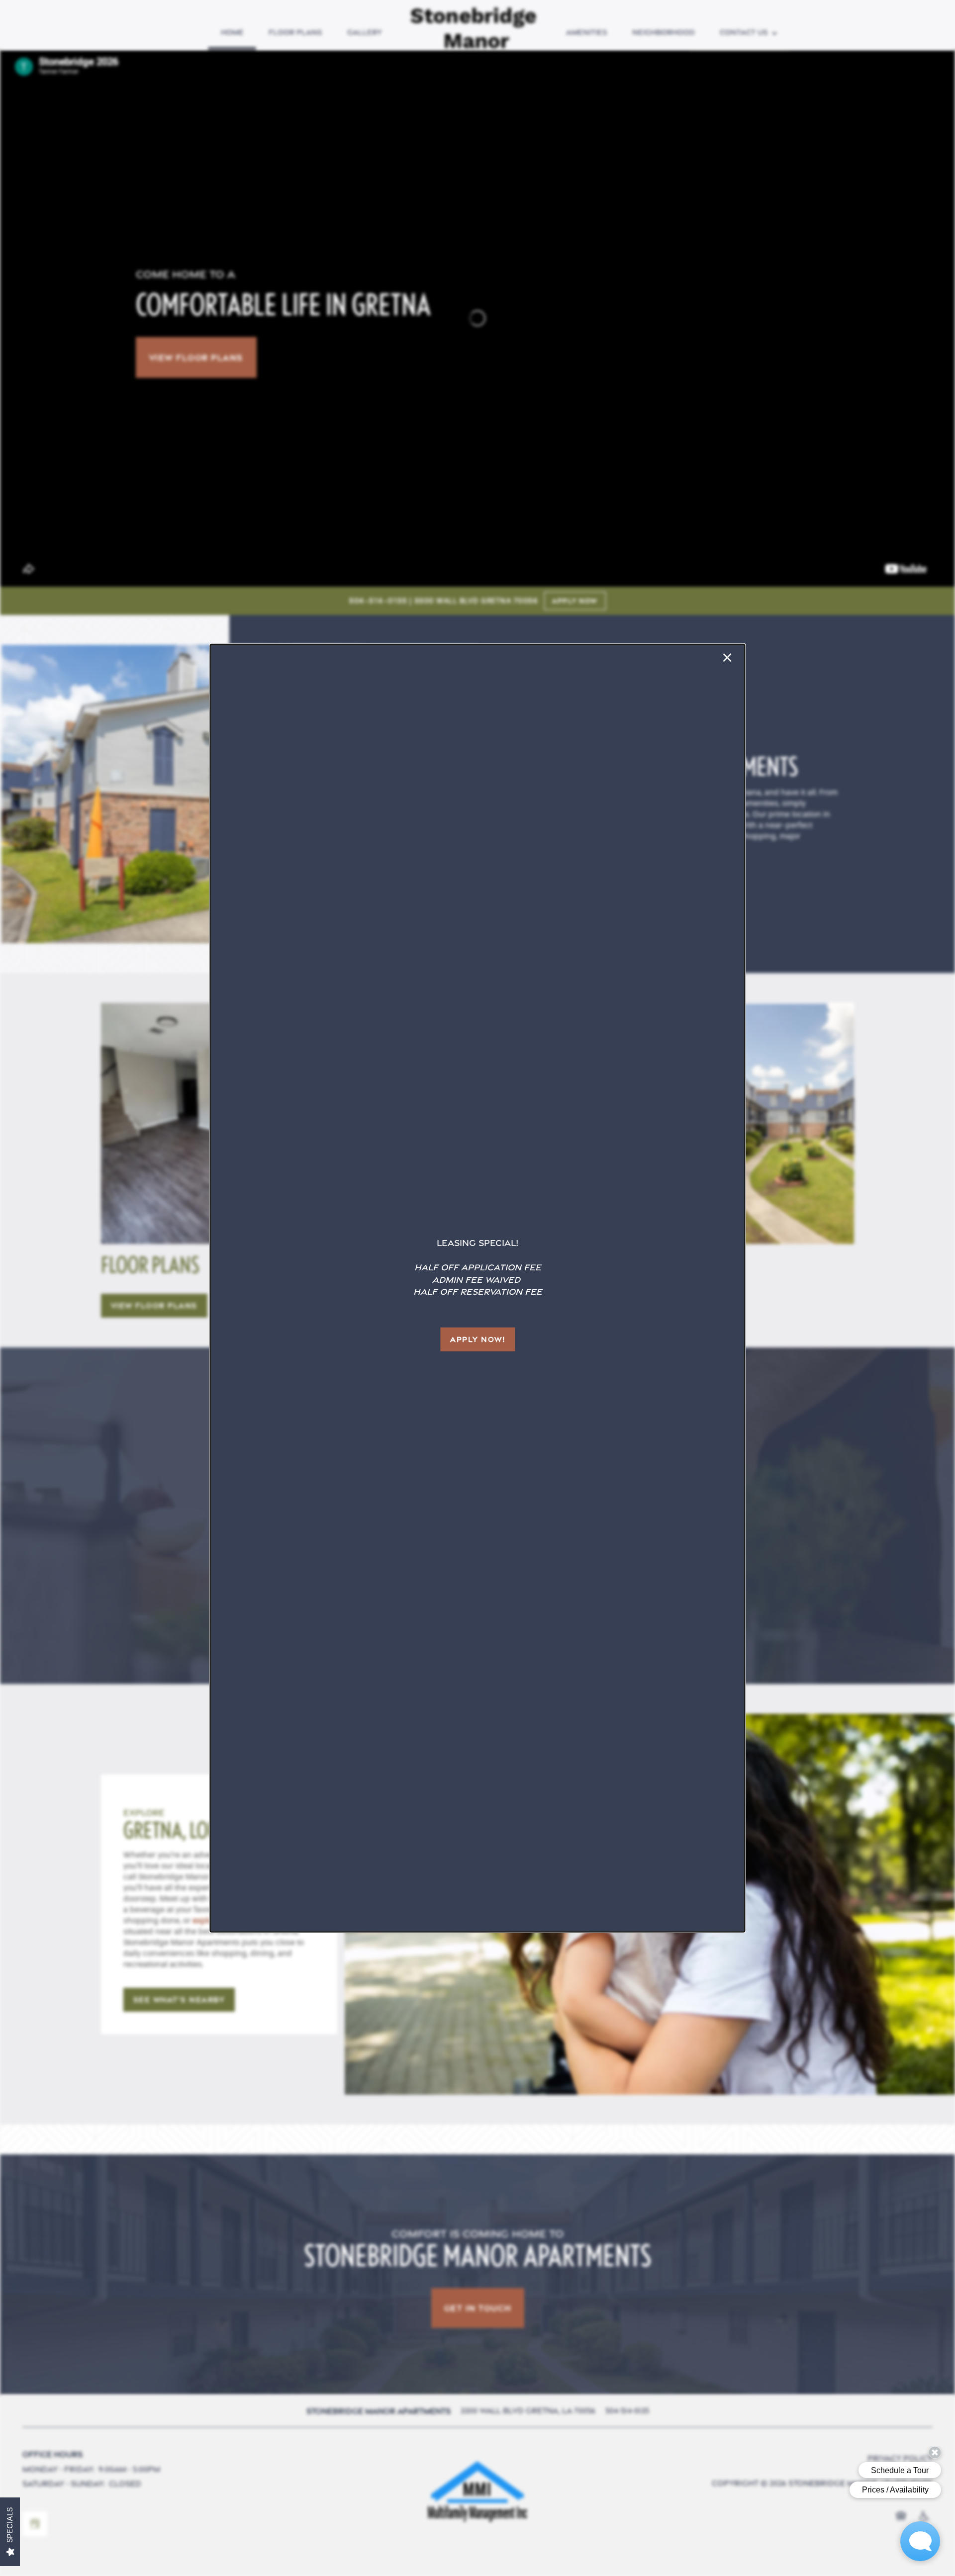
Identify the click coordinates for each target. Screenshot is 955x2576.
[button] (477, 1339)
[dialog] (477, 1288)
